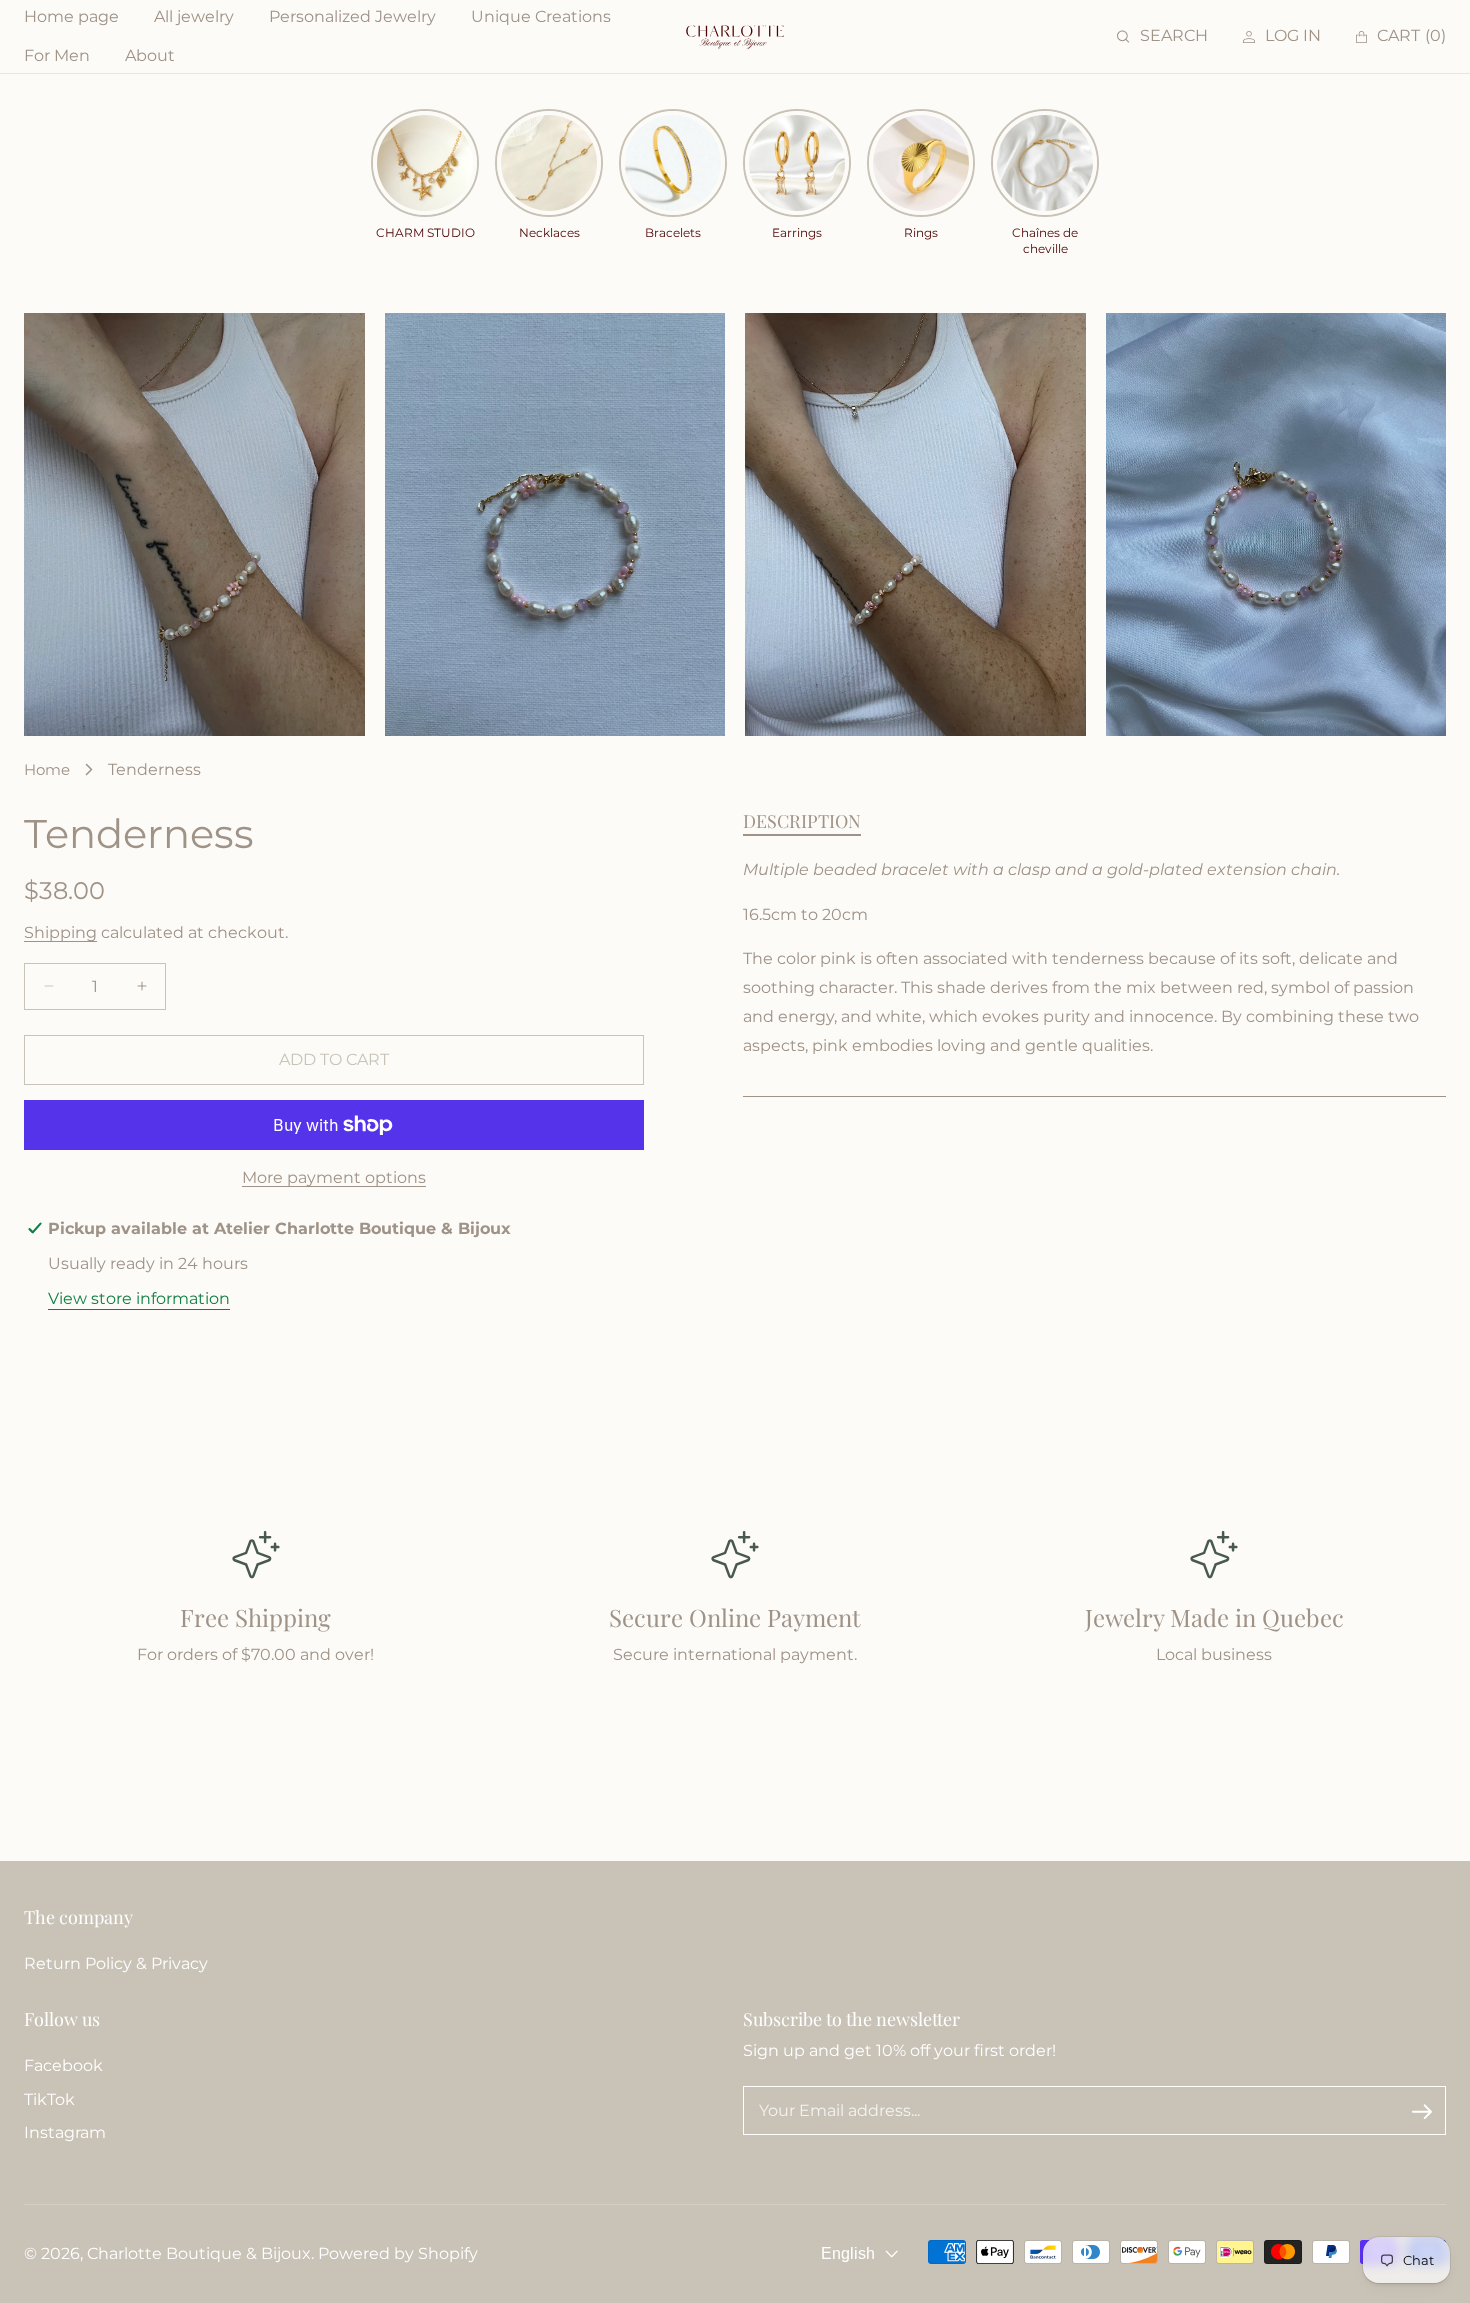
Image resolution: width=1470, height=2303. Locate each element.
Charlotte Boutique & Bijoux (199, 2253)
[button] (1162, 36)
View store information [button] (139, 1298)
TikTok (49, 2098)
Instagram (65, 2132)
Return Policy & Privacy (116, 1962)
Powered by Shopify (398, 2253)
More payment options (334, 1177)
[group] (425, 175)
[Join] (1422, 2111)
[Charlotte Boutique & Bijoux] (735, 36)
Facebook (63, 2064)
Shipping (60, 932)
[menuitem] (71, 17)
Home (47, 769)
